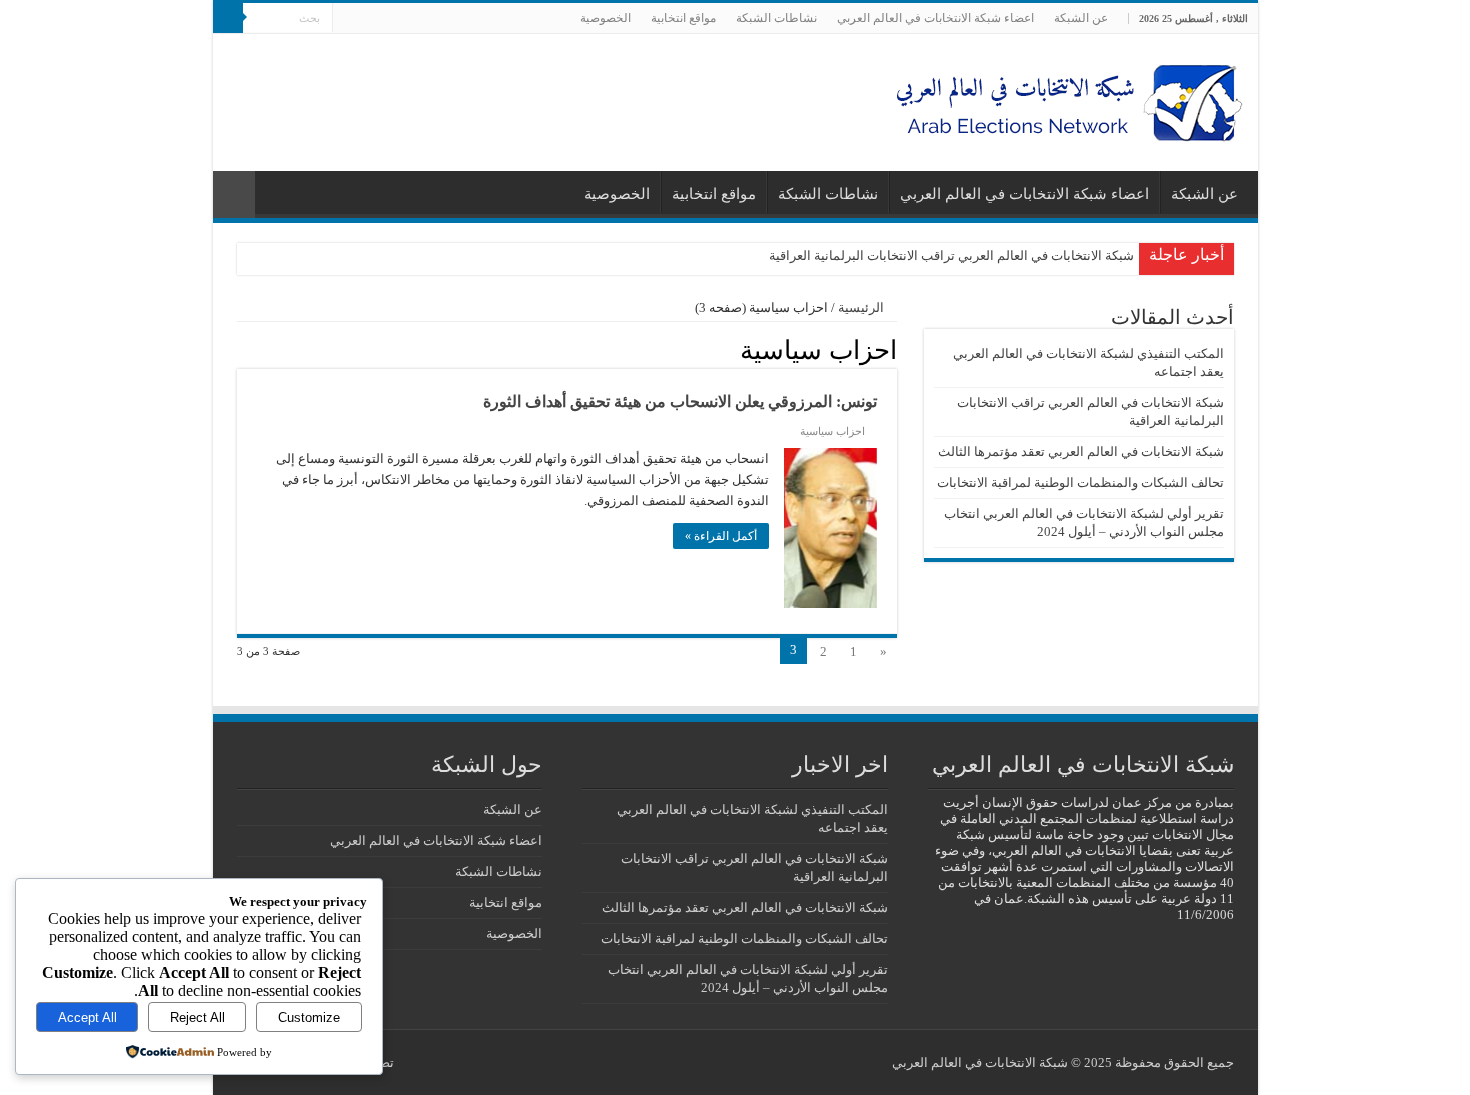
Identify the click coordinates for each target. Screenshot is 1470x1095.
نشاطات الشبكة (776, 18)
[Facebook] (366, 19)
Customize (309, 1017)
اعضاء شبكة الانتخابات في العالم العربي (935, 18)
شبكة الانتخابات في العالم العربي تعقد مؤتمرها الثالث (1081, 451)
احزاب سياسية (832, 431)
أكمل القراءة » (721, 536)
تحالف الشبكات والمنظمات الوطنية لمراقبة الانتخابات (1080, 482)
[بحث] (228, 18)
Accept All (87, 1017)
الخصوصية (605, 18)
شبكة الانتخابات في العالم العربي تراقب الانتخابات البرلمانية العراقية (951, 255)
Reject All (197, 1017)
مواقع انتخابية (683, 18)
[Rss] (385, 19)
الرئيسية (862, 307)
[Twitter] (347, 19)
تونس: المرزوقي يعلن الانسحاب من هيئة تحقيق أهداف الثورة (680, 401)
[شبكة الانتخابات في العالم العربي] (1063, 97)
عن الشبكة (1081, 18)
